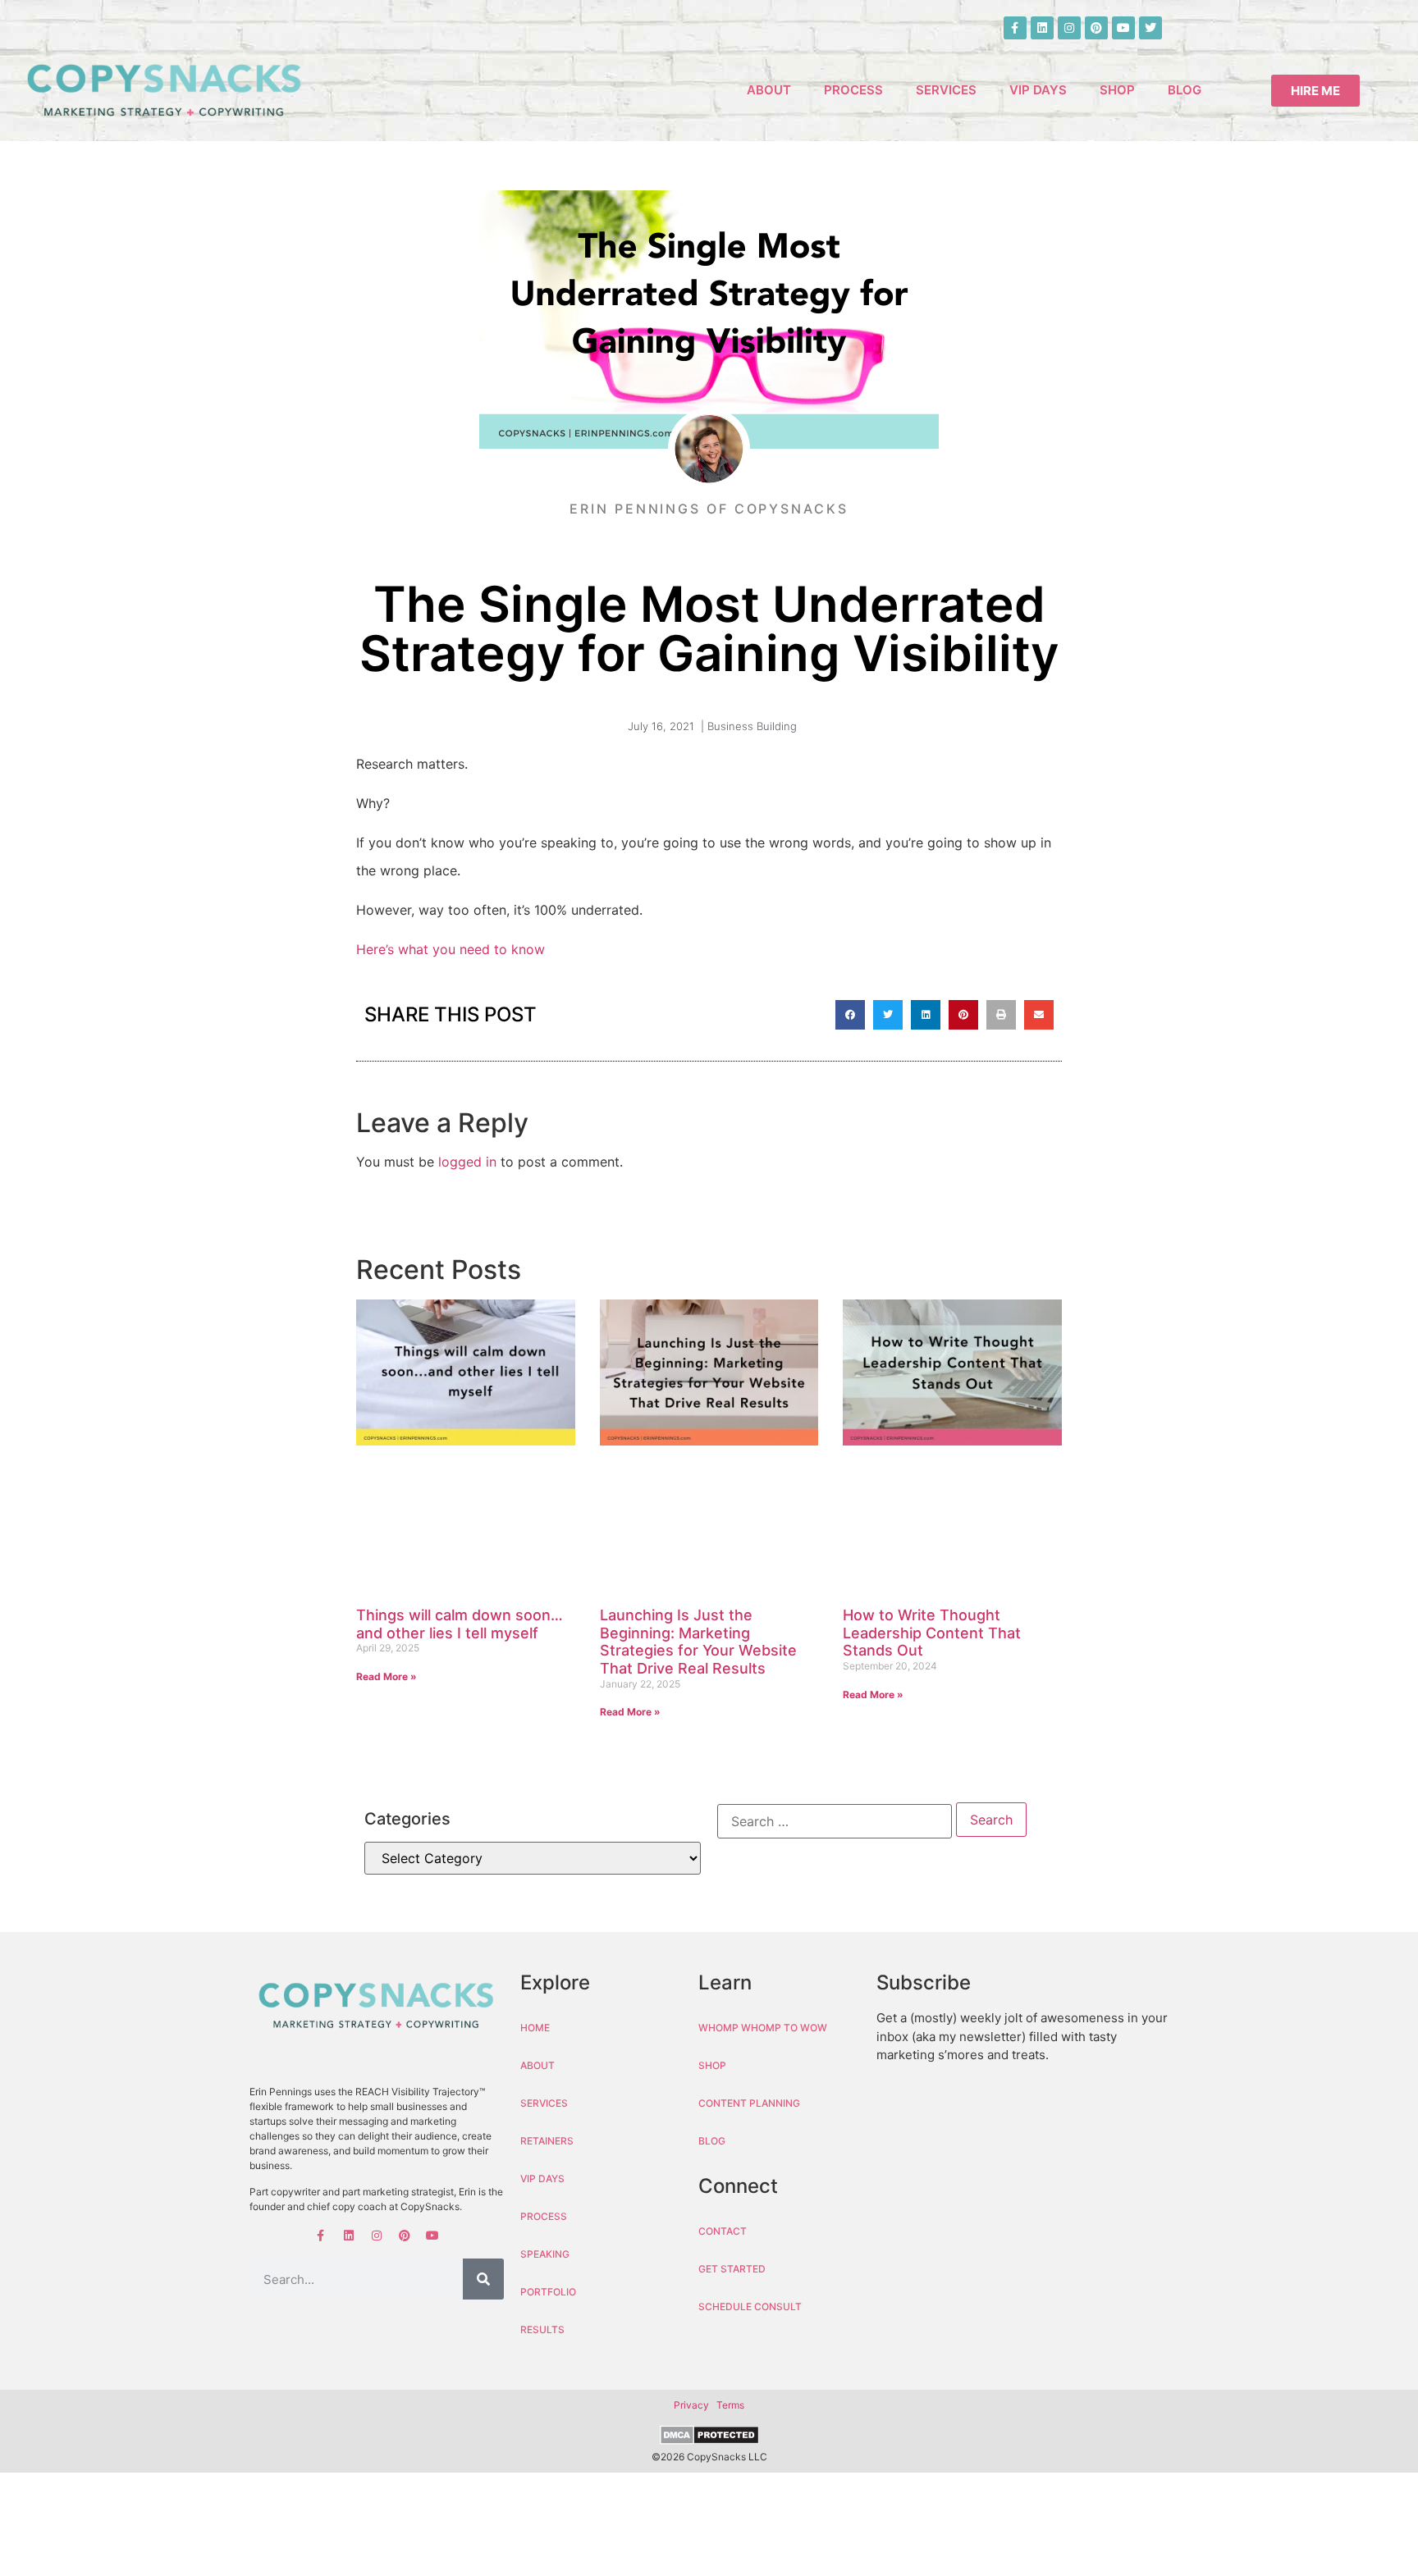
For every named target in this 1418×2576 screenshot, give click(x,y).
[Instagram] (1069, 28)
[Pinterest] (1096, 28)
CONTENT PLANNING (749, 2103)
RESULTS (542, 2329)
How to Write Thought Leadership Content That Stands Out (932, 1633)
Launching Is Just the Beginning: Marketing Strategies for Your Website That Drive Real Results (698, 1642)
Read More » (387, 1676)
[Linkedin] (1042, 28)
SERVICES (946, 90)
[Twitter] (1150, 28)
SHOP (1117, 90)
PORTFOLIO (548, 2292)
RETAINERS (547, 2141)
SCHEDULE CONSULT (750, 2307)
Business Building (752, 726)
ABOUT (769, 90)
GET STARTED (732, 2269)
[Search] (483, 2279)
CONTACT (723, 2231)
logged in (467, 1162)
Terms (730, 2405)
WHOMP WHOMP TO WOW (763, 2028)
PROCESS (853, 90)
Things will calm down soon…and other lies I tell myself (460, 1624)
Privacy (691, 2405)
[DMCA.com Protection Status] (709, 2437)
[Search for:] (835, 1821)
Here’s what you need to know (451, 949)
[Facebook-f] (1015, 28)
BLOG (1185, 90)
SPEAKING (545, 2254)
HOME (535, 2028)
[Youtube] (1123, 28)
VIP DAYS (1038, 90)
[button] (850, 1015)
